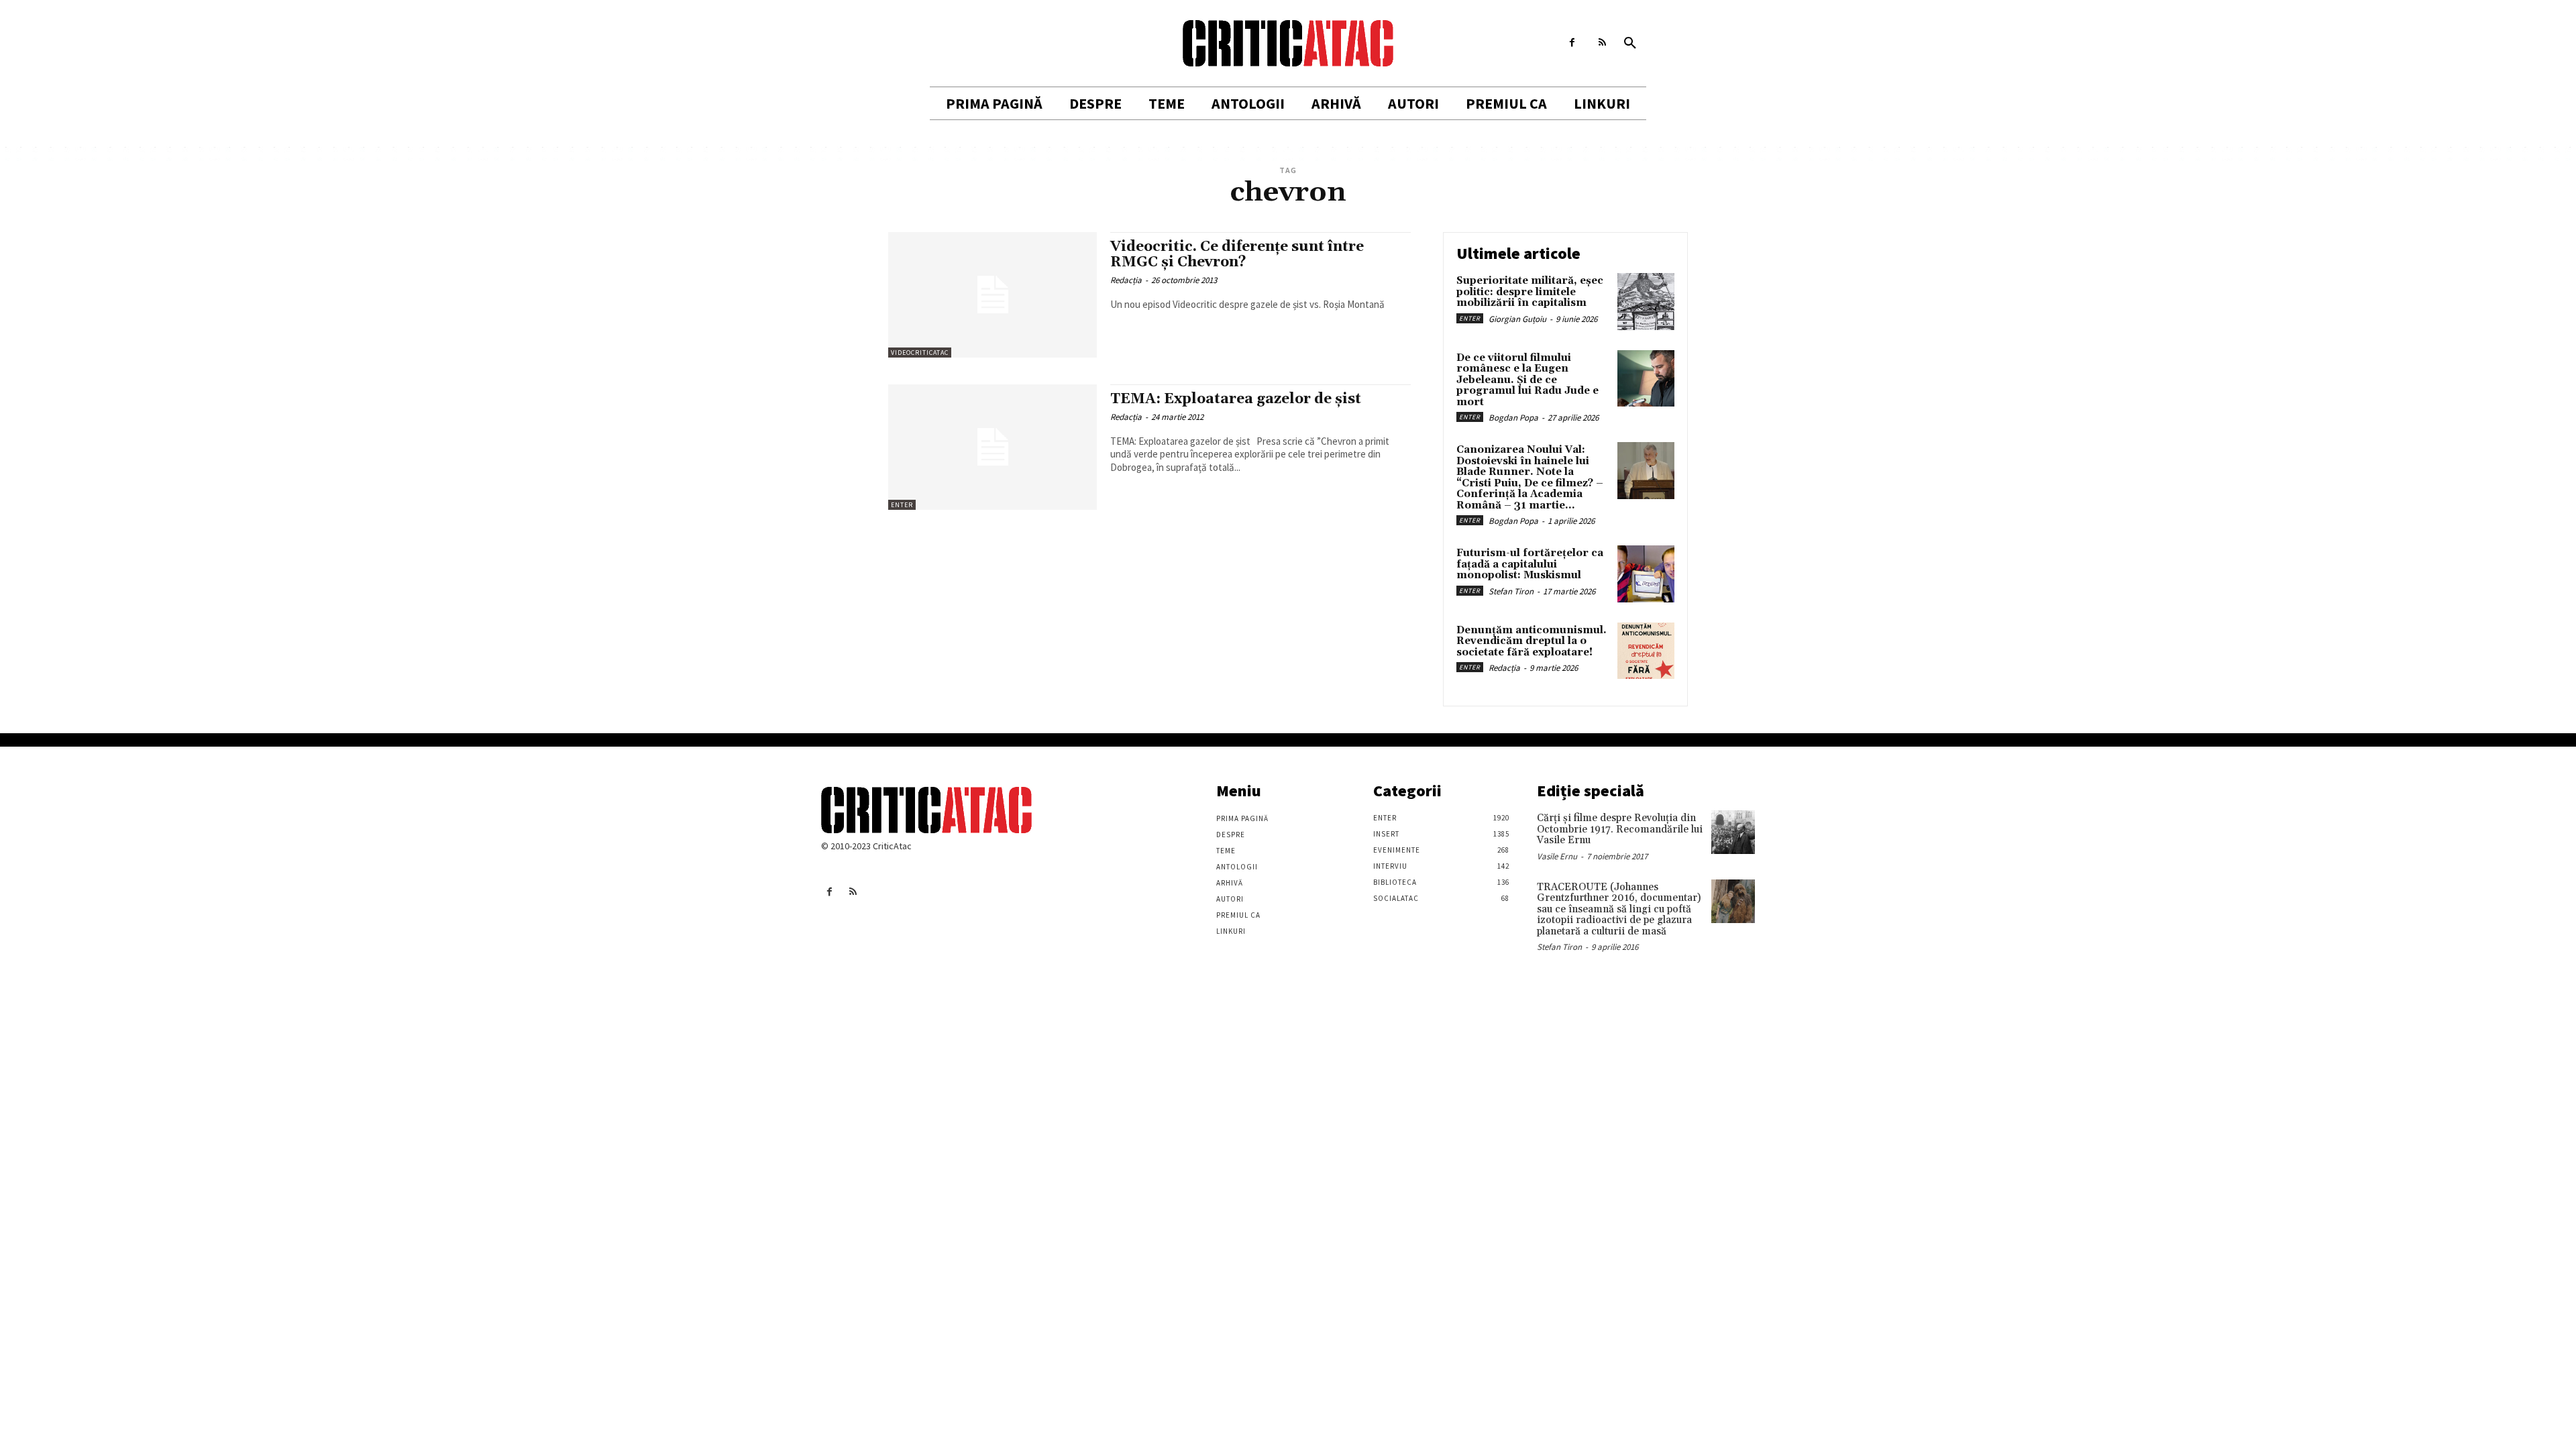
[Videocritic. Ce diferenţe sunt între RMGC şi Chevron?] (992, 295)
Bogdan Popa (1513, 418)
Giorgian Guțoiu (1517, 319)
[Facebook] (1572, 43)
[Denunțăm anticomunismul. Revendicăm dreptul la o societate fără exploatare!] (1646, 651)
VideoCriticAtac (920, 353)
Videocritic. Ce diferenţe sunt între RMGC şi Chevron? (1237, 255)
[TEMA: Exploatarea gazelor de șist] (992, 447)
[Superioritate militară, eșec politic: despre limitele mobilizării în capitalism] (1646, 302)
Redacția (1126, 280)
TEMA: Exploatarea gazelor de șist (1236, 399)
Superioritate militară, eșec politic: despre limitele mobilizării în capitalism (1530, 292)
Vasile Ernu (1557, 856)
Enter (902, 505)
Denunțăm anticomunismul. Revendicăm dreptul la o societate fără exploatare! (1532, 641)
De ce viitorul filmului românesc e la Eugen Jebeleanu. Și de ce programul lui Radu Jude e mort (1527, 380)
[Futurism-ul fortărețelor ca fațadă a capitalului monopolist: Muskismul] (1646, 574)
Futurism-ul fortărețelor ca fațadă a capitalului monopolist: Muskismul (1530, 564)
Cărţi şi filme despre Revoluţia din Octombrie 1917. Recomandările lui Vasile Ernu (1620, 829)
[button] (1630, 44)
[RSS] (1602, 43)
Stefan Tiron (1511, 591)
